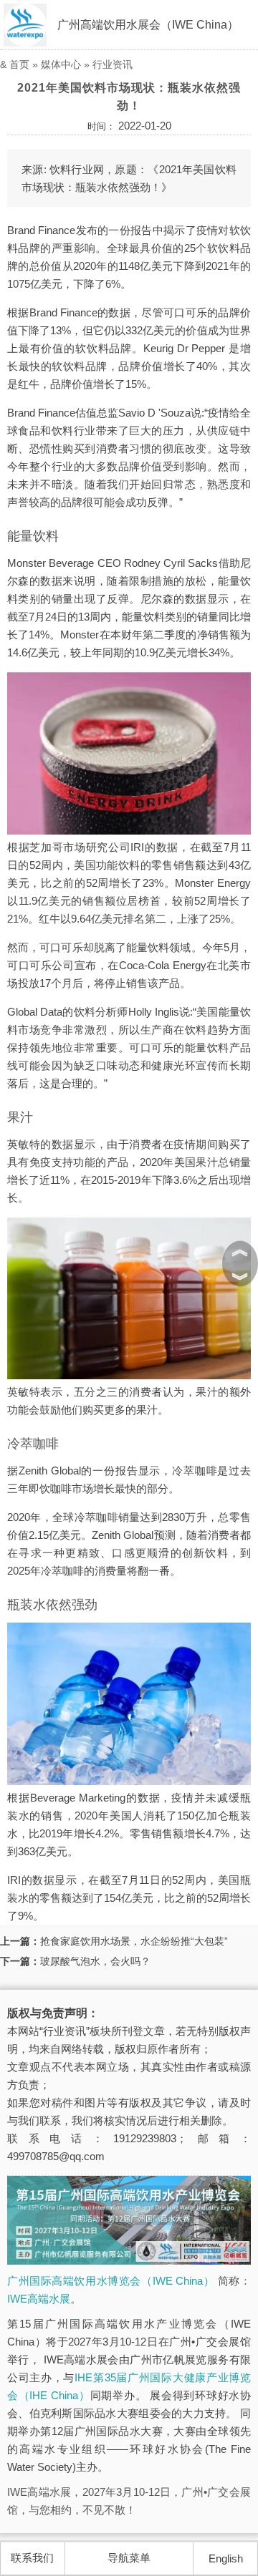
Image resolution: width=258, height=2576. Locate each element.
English (226, 2558)
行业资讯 (113, 64)
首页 (19, 64)
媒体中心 (61, 64)
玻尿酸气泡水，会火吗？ (95, 1961)
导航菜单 (129, 2558)
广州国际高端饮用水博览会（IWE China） (111, 2281)
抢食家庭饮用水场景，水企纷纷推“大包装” (134, 1941)
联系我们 (32, 2558)
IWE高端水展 (39, 2299)
